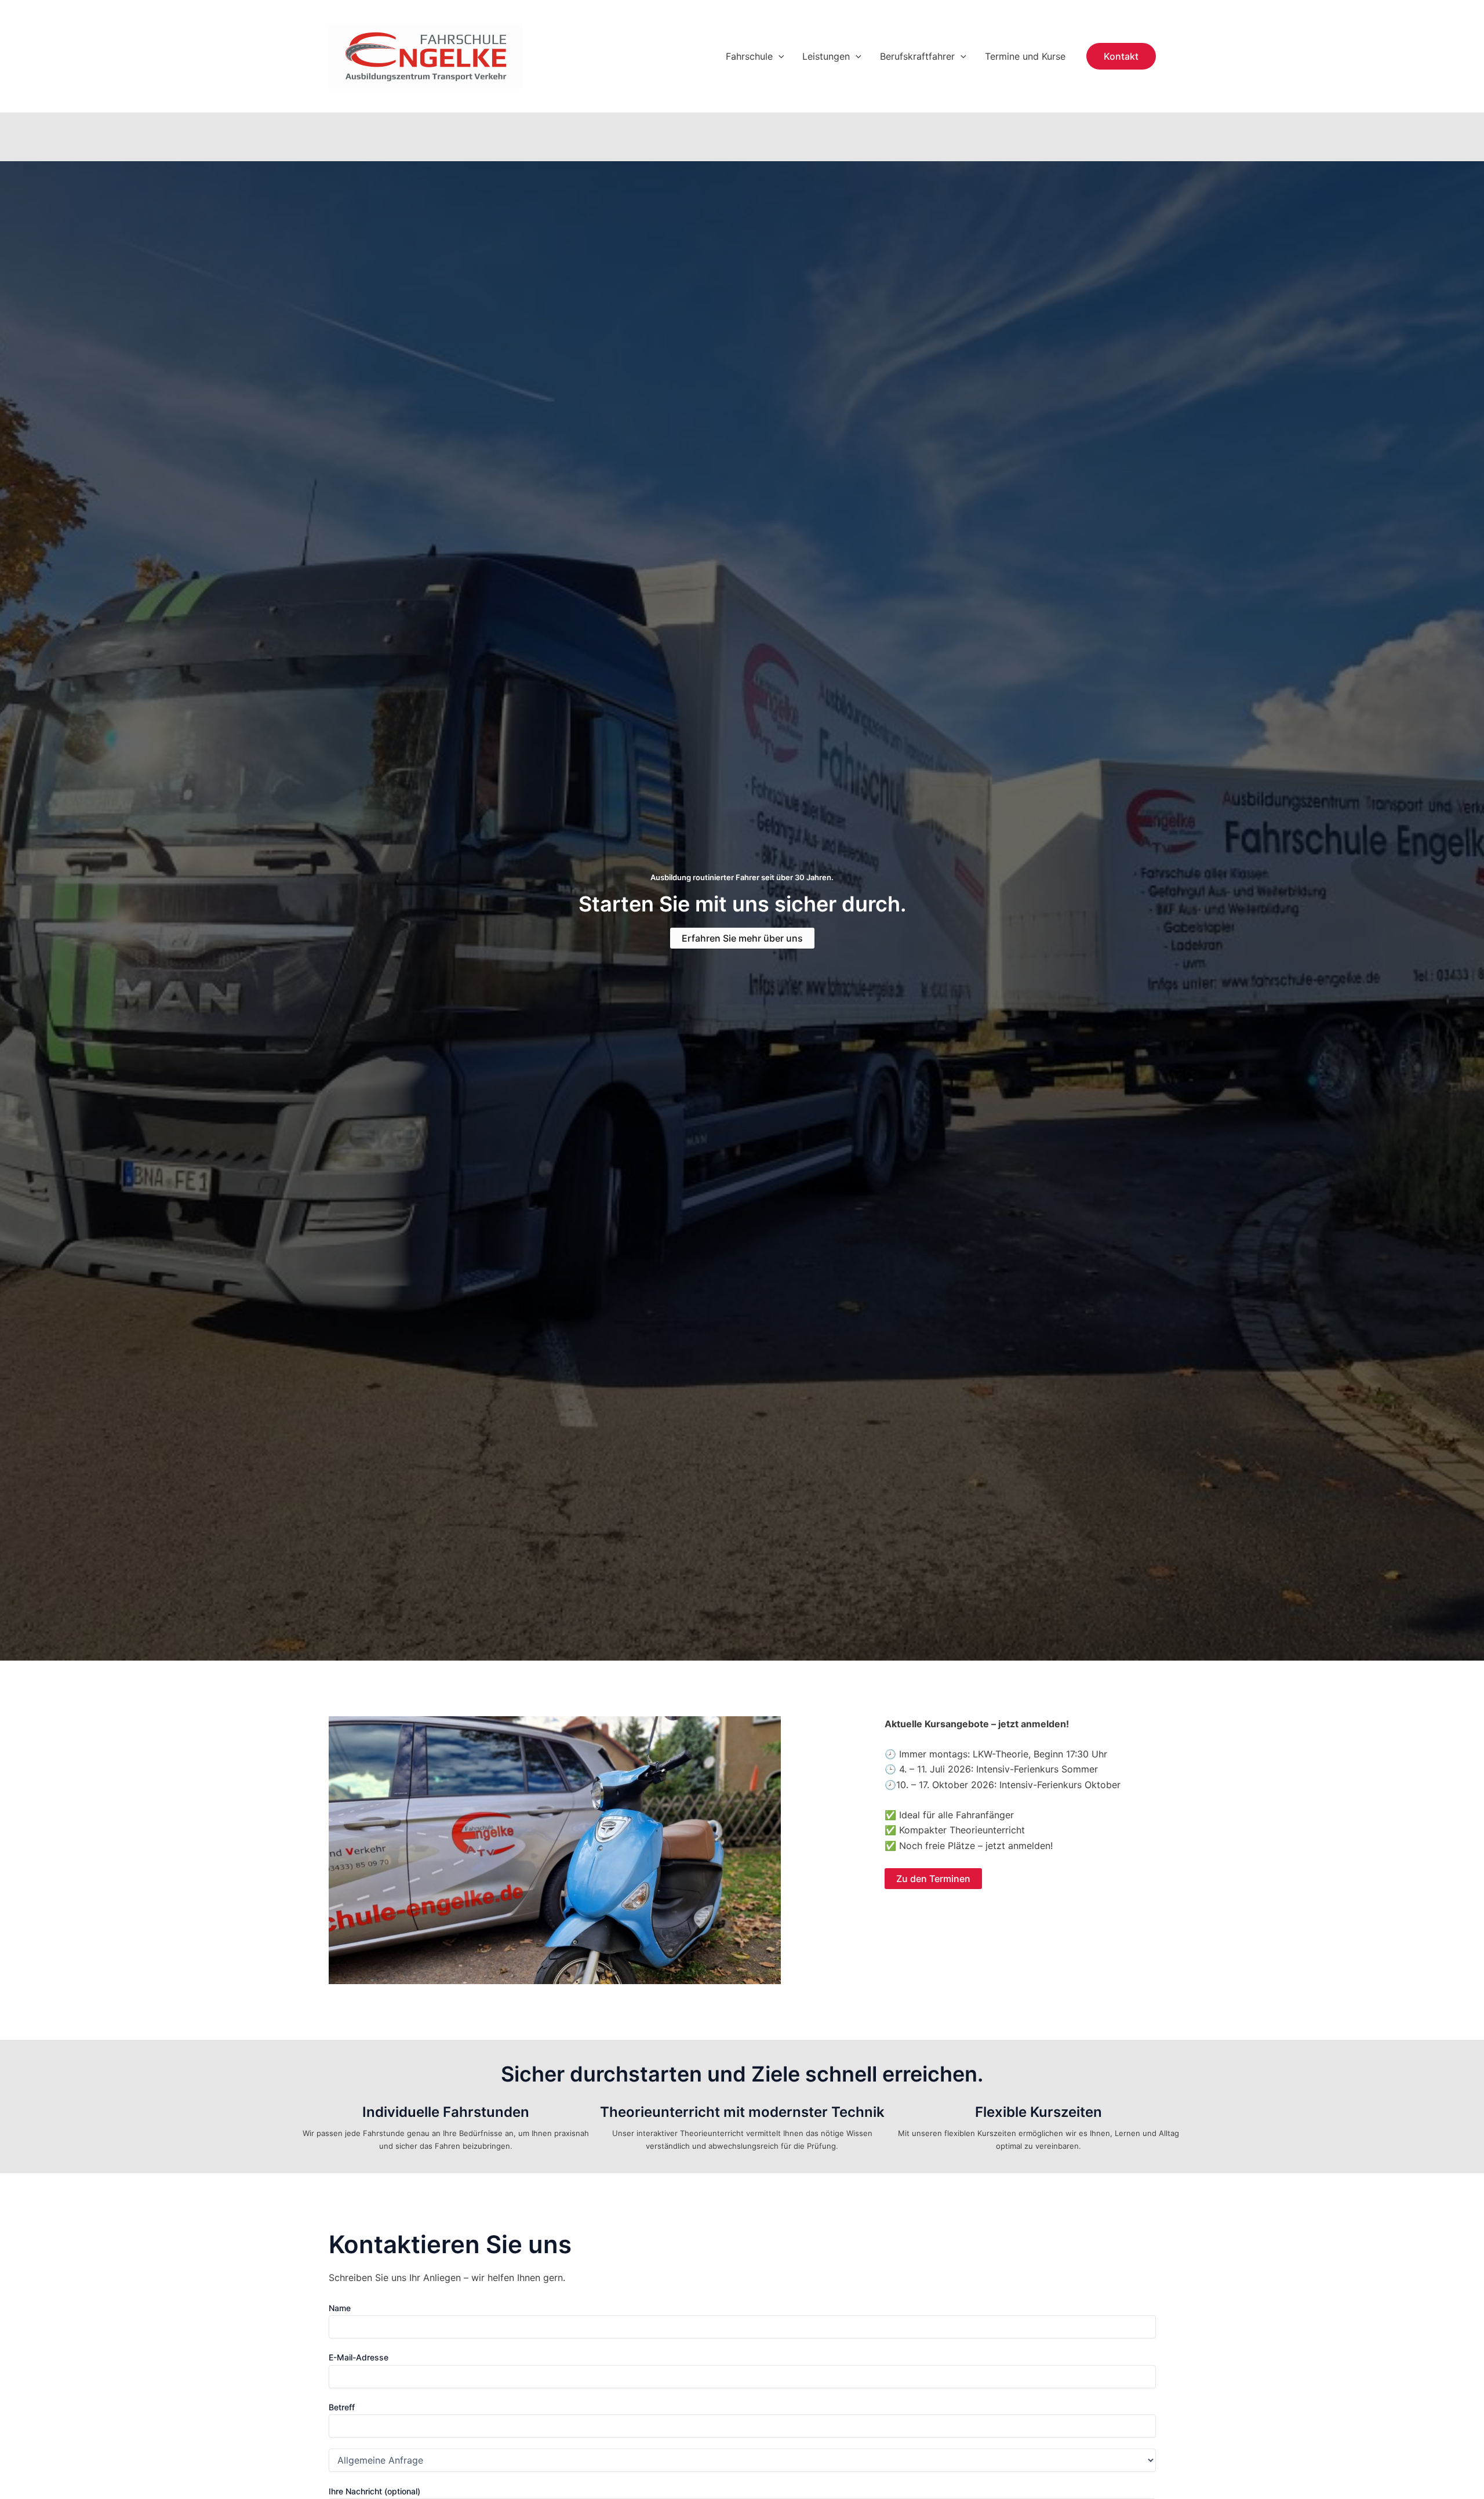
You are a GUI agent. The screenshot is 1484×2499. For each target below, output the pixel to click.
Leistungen (826, 56)
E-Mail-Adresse (359, 2357)
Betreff (342, 2407)
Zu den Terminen (933, 1879)
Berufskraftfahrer (917, 56)
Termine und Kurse (1025, 56)
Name (340, 2308)
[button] (779, 56)
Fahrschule (749, 56)
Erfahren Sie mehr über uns (742, 938)
